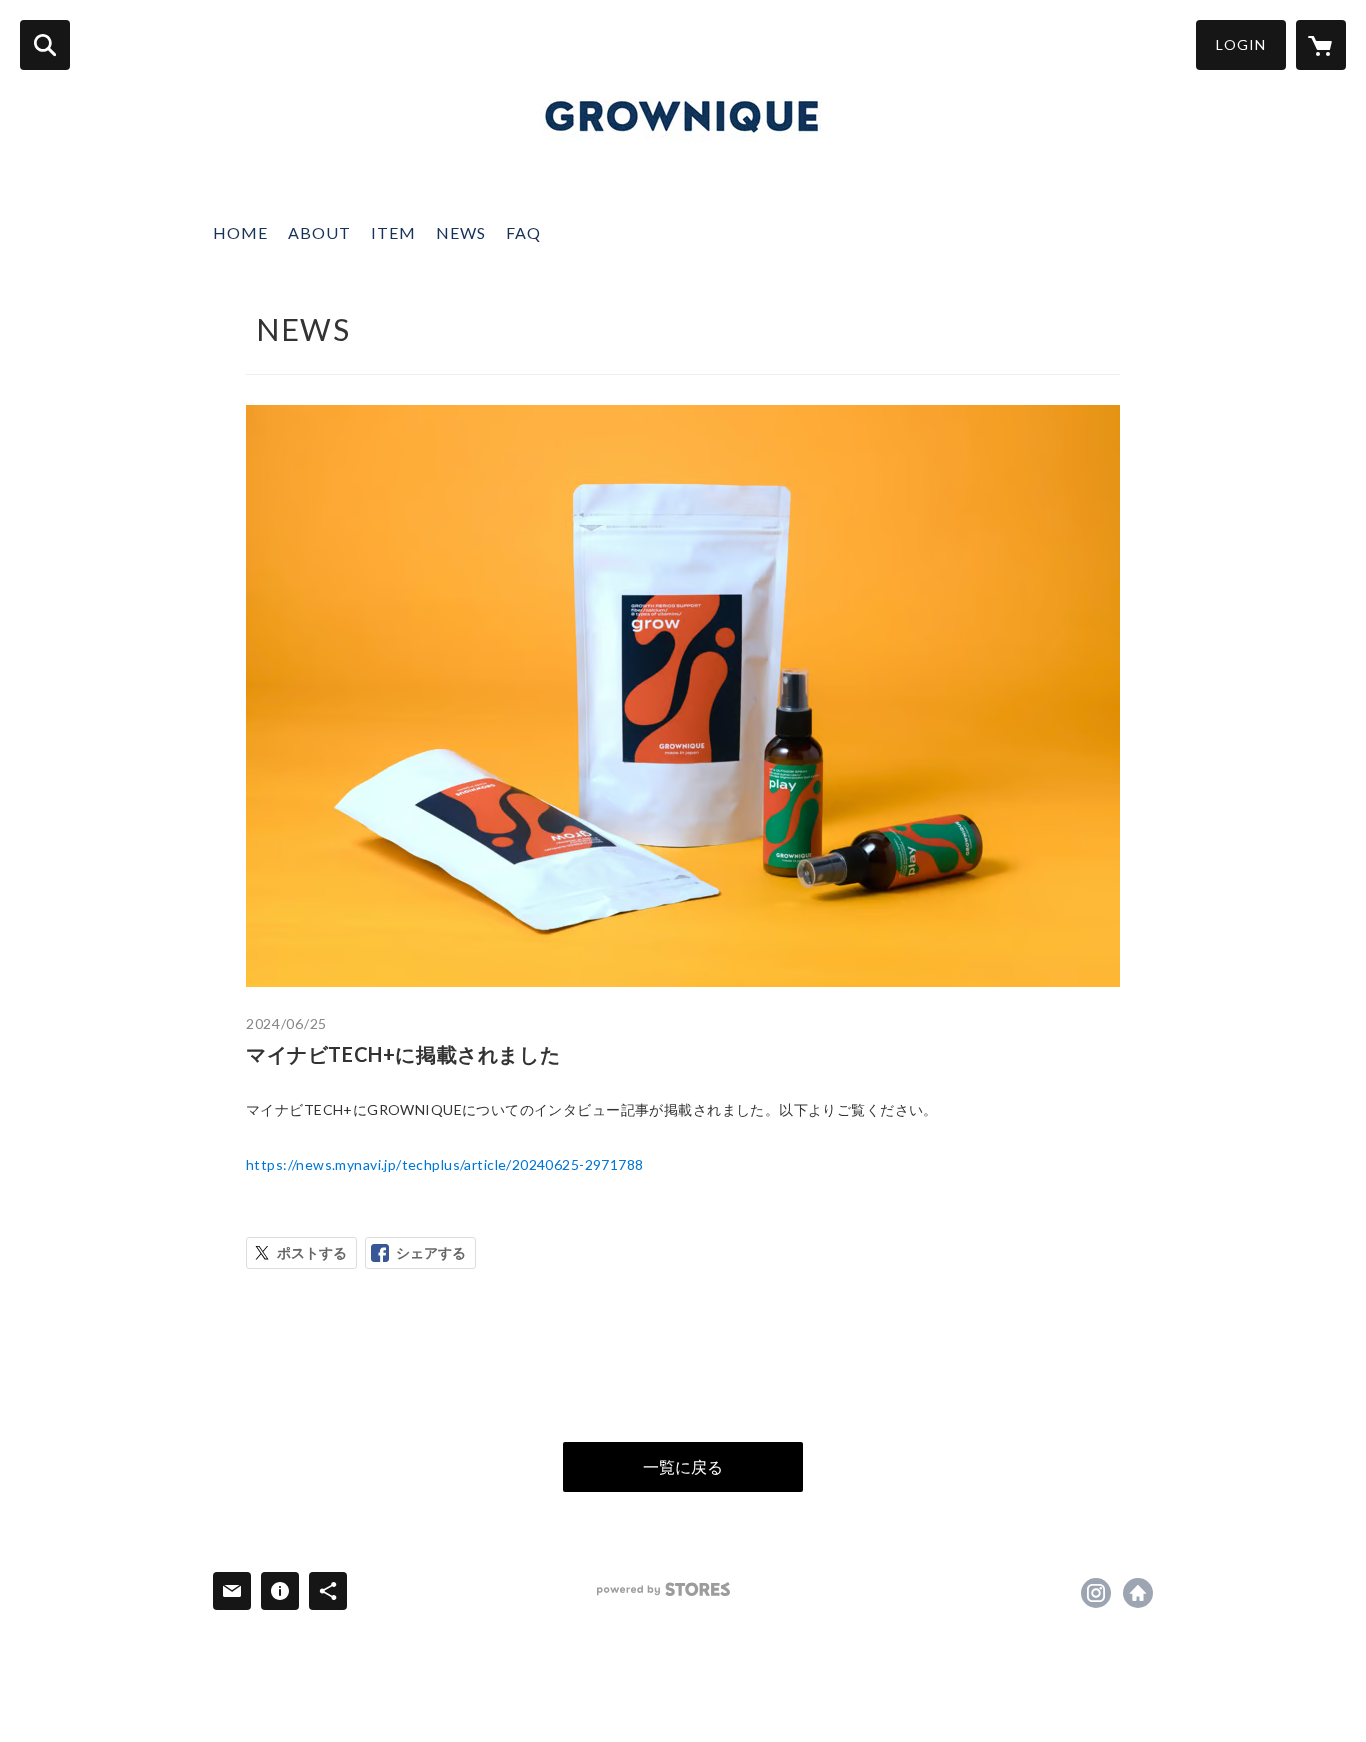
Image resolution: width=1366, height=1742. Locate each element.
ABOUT (319, 232)
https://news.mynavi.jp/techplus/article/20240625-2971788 (445, 1164)
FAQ (523, 232)
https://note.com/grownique (1138, 1593)
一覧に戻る (683, 1466)
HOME (240, 232)
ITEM (393, 232)
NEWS (461, 232)
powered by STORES (663, 1589)
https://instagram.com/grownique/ (1096, 1593)
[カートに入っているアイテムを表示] (1321, 45)
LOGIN (1241, 44)
